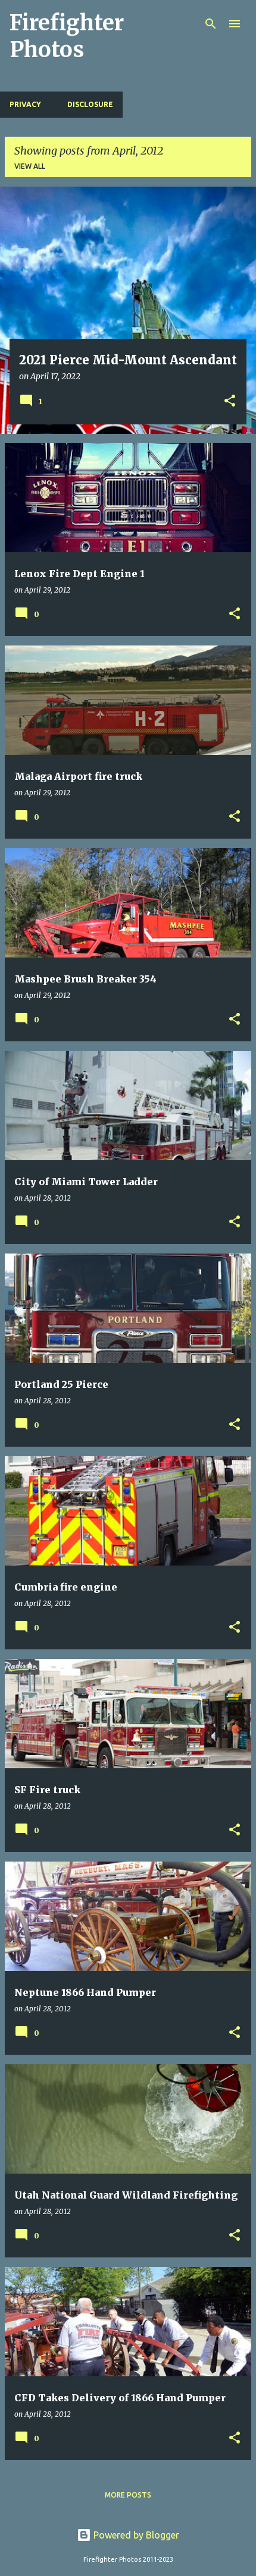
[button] (230, 402)
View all (30, 166)
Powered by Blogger (135, 2535)
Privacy (25, 104)
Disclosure (90, 104)
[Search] (211, 24)
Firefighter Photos (67, 36)
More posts (128, 2495)
